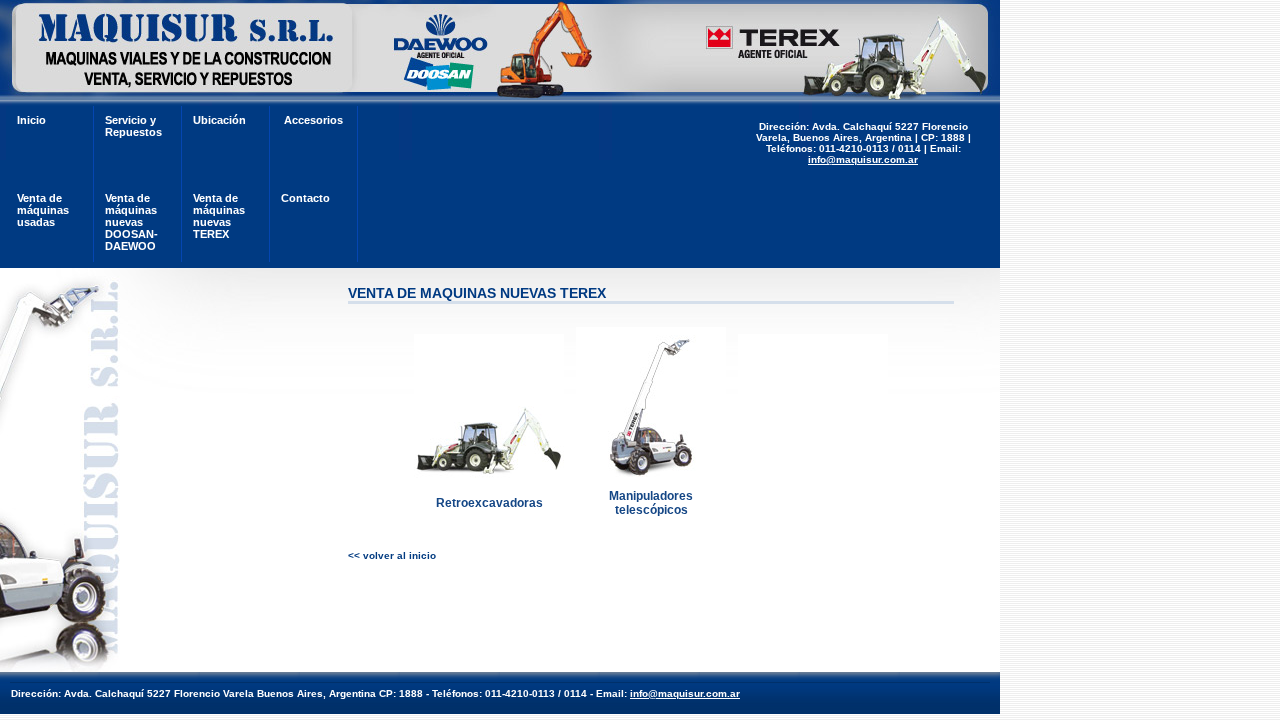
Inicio (31, 120)
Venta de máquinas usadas (43, 210)
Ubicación (219, 120)
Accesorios (313, 120)
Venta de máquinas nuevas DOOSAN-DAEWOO (131, 222)
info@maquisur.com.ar (863, 159)
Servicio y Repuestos (133, 126)
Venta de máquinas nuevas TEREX (219, 216)
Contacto (305, 198)
